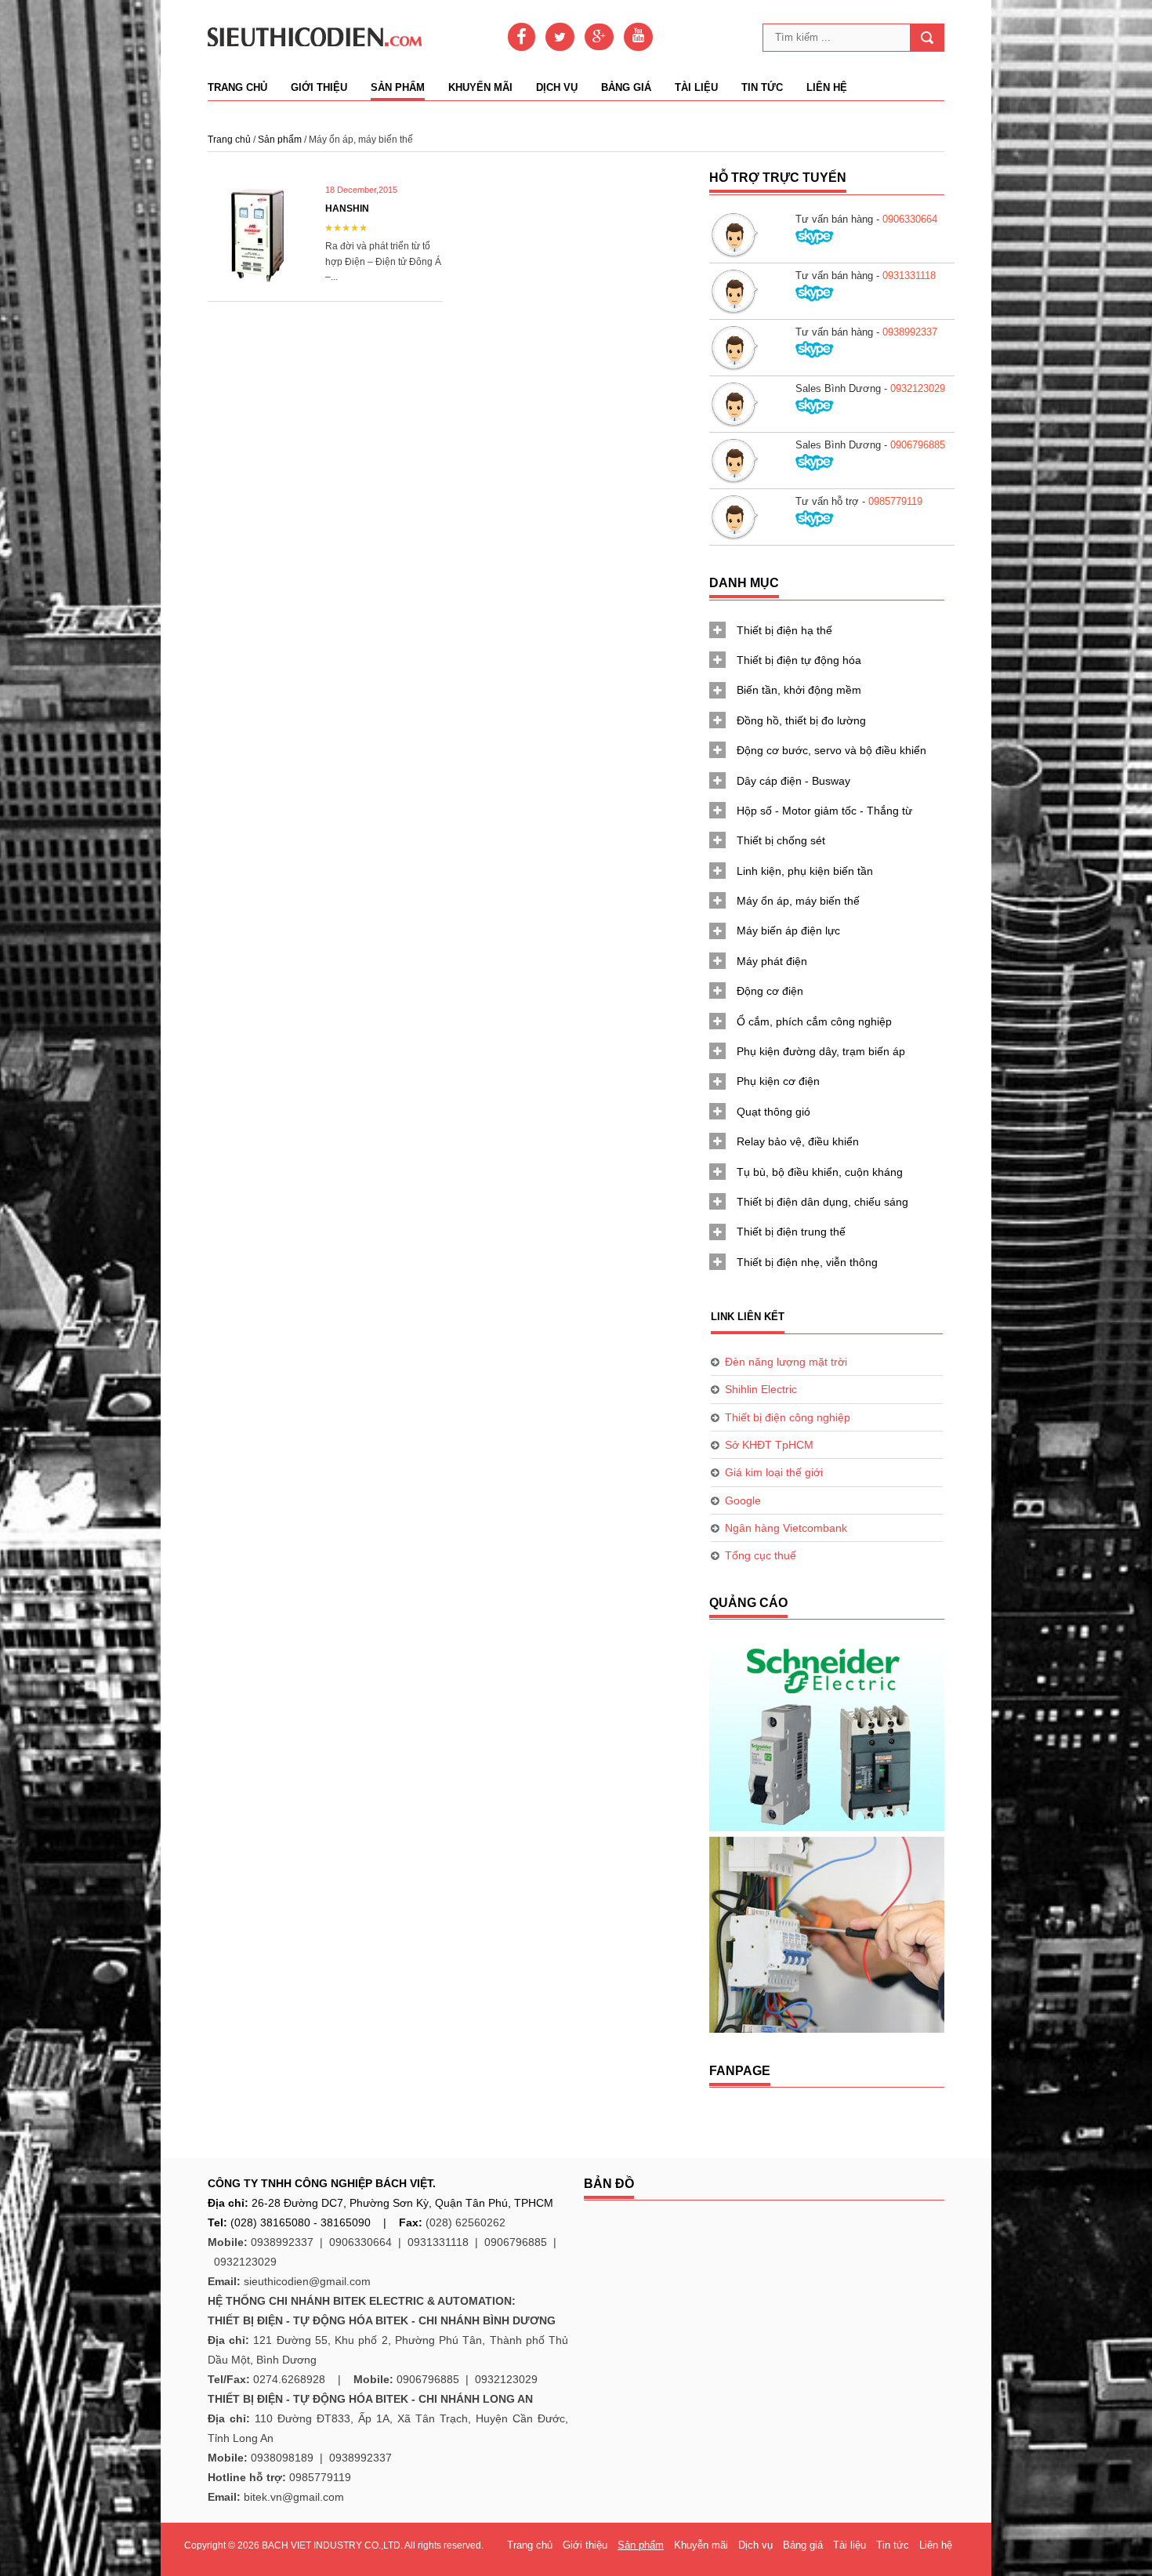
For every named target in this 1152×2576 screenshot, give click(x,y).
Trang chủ (237, 88)
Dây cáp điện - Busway (793, 781)
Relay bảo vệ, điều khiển (798, 1141)
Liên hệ (827, 88)
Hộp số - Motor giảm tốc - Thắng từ (824, 811)
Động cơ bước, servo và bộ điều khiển (831, 750)
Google (743, 1500)
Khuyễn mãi (701, 2545)
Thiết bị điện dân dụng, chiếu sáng (822, 1202)
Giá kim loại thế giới (774, 1472)
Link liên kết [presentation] (748, 1317)
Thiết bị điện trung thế (791, 1232)
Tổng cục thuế (761, 1555)
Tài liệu (696, 88)
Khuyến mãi (480, 88)
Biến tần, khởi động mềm (799, 690)
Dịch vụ (557, 88)
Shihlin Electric (761, 1389)
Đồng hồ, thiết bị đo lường (801, 720)
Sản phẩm (398, 88)
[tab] (827, 630)
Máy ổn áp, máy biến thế (798, 901)
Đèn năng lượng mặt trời (786, 1362)
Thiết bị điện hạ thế (784, 630)
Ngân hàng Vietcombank (786, 1528)
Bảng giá (626, 88)
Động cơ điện (770, 991)
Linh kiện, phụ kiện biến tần (805, 871)
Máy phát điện (772, 961)
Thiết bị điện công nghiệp (788, 1417)
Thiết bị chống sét (781, 840)
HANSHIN (347, 209)
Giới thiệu (319, 88)
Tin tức (762, 88)
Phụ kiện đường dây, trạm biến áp (821, 1051)
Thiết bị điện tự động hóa (799, 660)
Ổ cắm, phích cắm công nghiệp (814, 1021)
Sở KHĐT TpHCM (769, 1445)
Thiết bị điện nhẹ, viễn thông (807, 1262)
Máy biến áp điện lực (788, 931)
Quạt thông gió (773, 1112)
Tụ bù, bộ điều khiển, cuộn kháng (820, 1172)
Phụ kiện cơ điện (778, 1081)
